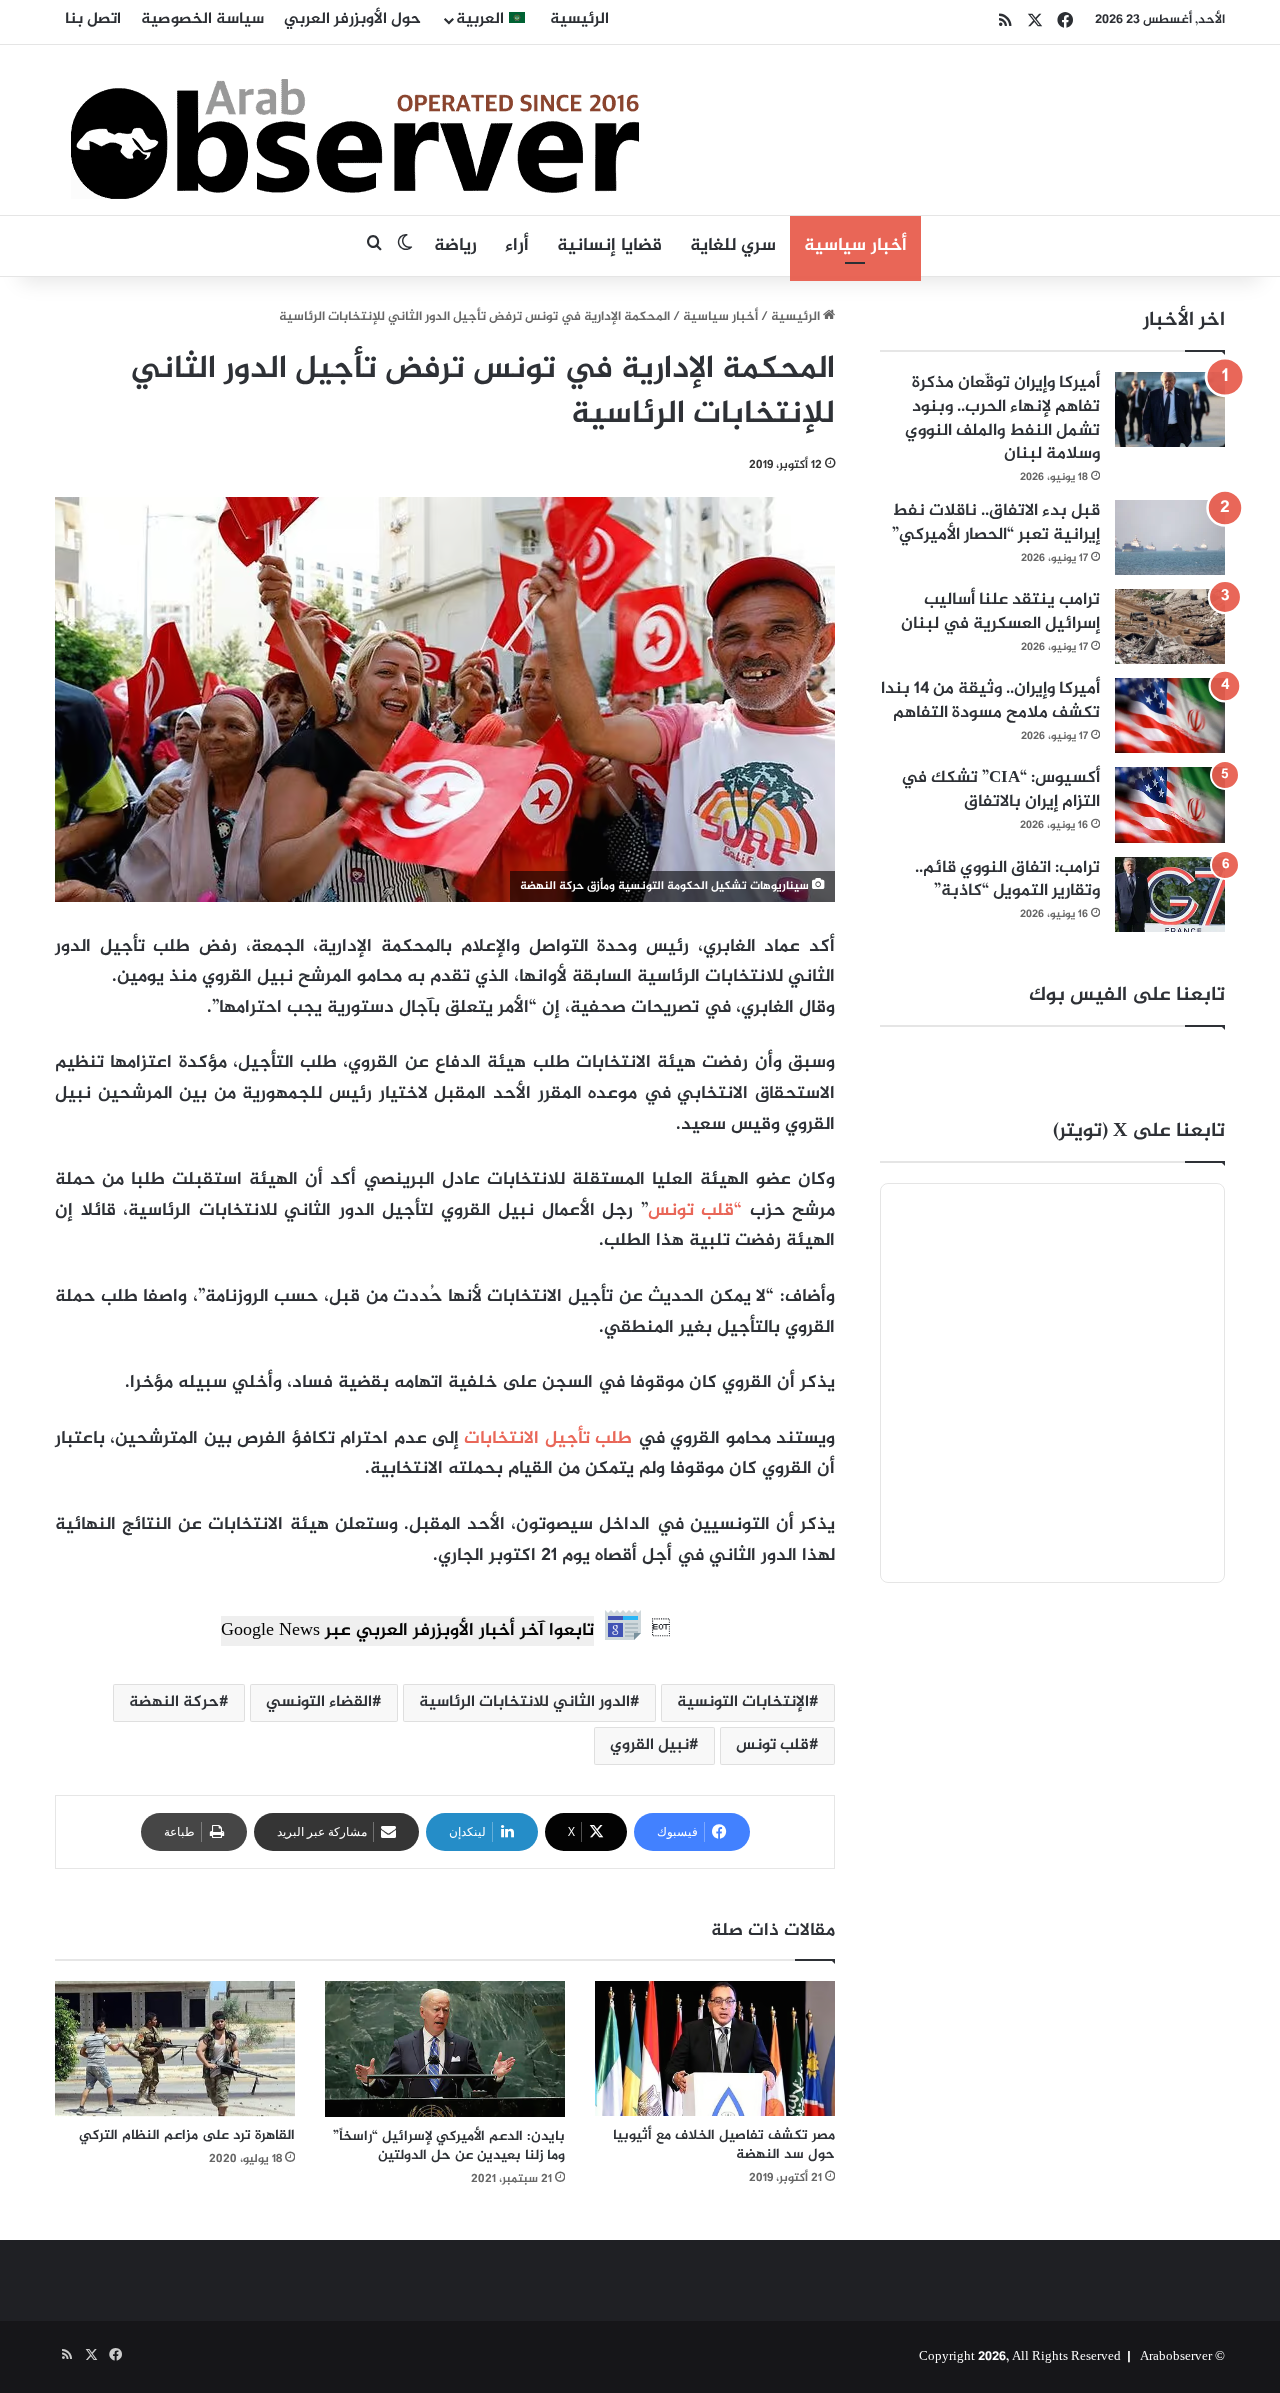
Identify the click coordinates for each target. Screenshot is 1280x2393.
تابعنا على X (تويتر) (1139, 1131)
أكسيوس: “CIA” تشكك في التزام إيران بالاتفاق (1000, 790)
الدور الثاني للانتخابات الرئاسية (524, 1702)
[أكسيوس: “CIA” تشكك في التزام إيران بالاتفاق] (1170, 804)
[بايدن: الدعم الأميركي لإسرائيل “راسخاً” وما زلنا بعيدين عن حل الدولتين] (445, 2049)
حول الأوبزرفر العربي (352, 19)
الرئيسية (579, 19)
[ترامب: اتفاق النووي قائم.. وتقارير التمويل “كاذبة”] (1170, 894)
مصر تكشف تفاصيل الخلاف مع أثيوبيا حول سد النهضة (724, 2145)
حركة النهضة (174, 1702)
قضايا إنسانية (609, 246)
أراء (517, 246)
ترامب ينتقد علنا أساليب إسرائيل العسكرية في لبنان (1000, 612)
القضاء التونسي (319, 1702)
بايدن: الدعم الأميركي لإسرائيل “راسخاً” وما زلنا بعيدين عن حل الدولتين (449, 2146)
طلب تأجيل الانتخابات (548, 1439)
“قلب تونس (699, 1211)
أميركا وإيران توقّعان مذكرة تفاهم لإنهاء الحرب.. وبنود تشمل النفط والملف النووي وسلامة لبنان (1002, 418)
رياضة (455, 246)
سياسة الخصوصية (202, 19)
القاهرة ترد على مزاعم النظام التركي (187, 2135)
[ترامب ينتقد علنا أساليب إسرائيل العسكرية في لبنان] (1170, 626)
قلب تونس (772, 1745)
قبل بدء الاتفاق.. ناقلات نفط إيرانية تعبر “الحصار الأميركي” (996, 523)
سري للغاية (733, 246)
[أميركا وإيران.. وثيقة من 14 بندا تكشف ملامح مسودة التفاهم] (1170, 715)
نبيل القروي (649, 1745)
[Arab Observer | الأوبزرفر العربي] (355, 130)
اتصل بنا (93, 19)
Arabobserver (1176, 2357)
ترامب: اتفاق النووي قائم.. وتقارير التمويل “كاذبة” (1007, 880)
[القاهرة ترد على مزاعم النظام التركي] (175, 2048)
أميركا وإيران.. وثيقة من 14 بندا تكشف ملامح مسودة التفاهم (990, 701)
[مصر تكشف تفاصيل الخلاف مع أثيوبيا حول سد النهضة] (715, 2048)
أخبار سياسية (855, 246)
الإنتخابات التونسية (743, 1702)
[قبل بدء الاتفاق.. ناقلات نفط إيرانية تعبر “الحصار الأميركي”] (1170, 537)
